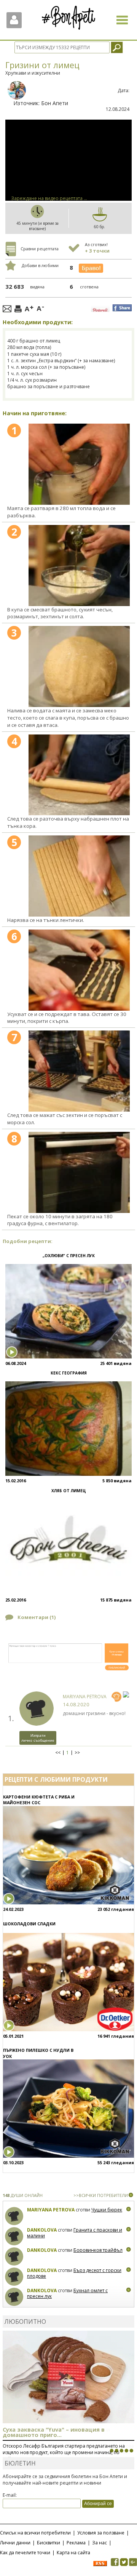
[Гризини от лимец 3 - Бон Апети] (79, 666)
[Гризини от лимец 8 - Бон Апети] (79, 1172)
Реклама (76, 2543)
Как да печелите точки (25, 2553)
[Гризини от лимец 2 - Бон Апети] (79, 566)
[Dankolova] (14, 2236)
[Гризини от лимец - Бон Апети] (79, 464)
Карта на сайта (73, 2553)
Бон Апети (55, 103)
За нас (100, 2543)
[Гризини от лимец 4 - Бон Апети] (79, 775)
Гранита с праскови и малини (75, 2233)
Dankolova (42, 2230)
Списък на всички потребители (35, 2533)
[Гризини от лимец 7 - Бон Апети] (79, 1071)
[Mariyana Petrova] (14, 2216)
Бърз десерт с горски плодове (74, 2273)
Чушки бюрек (107, 2210)
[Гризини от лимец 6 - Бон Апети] (79, 970)
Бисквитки (49, 2543)
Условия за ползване (101, 2533)
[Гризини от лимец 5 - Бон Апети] (79, 876)
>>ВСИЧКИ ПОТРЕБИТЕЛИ (101, 2195)
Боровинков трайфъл (98, 2250)
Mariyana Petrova (85, 1697)
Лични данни (15, 2543)
